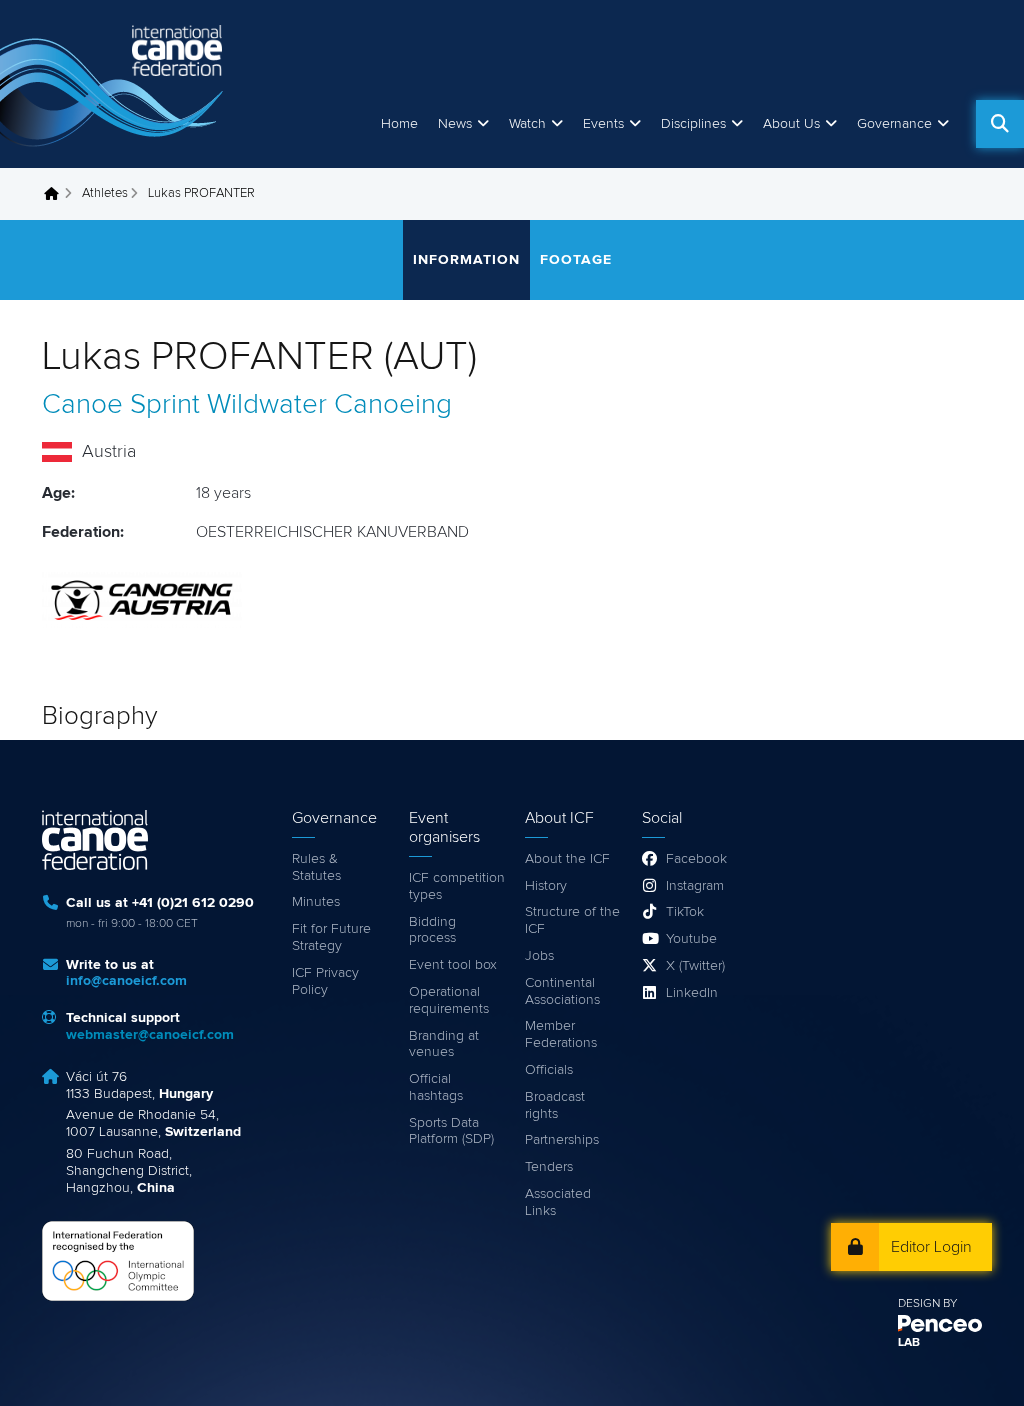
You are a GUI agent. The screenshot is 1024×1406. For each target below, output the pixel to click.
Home (399, 124)
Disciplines (693, 124)
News (455, 124)
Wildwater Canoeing (329, 405)
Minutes (316, 902)
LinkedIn (692, 993)
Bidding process (432, 930)
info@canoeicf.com (126, 981)
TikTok (685, 912)
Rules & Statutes (316, 867)
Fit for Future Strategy (331, 937)
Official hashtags (436, 1087)
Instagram (695, 886)
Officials (549, 1070)
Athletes (105, 193)
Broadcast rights (555, 1105)
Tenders (549, 1167)
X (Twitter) (695, 966)
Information (466, 260)
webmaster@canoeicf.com (150, 1035)
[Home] (115, 84)
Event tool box (453, 965)
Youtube (691, 939)
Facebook (696, 859)
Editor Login (931, 1247)
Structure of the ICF (572, 920)
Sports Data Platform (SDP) (451, 1131)
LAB (909, 1343)
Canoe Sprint (121, 405)
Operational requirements (449, 1000)
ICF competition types (457, 886)
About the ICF (567, 859)
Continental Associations (562, 991)
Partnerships (562, 1140)
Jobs (539, 956)
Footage (576, 260)
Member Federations (561, 1034)
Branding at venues (444, 1044)
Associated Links (558, 1202)
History (546, 886)
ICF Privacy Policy (325, 981)
